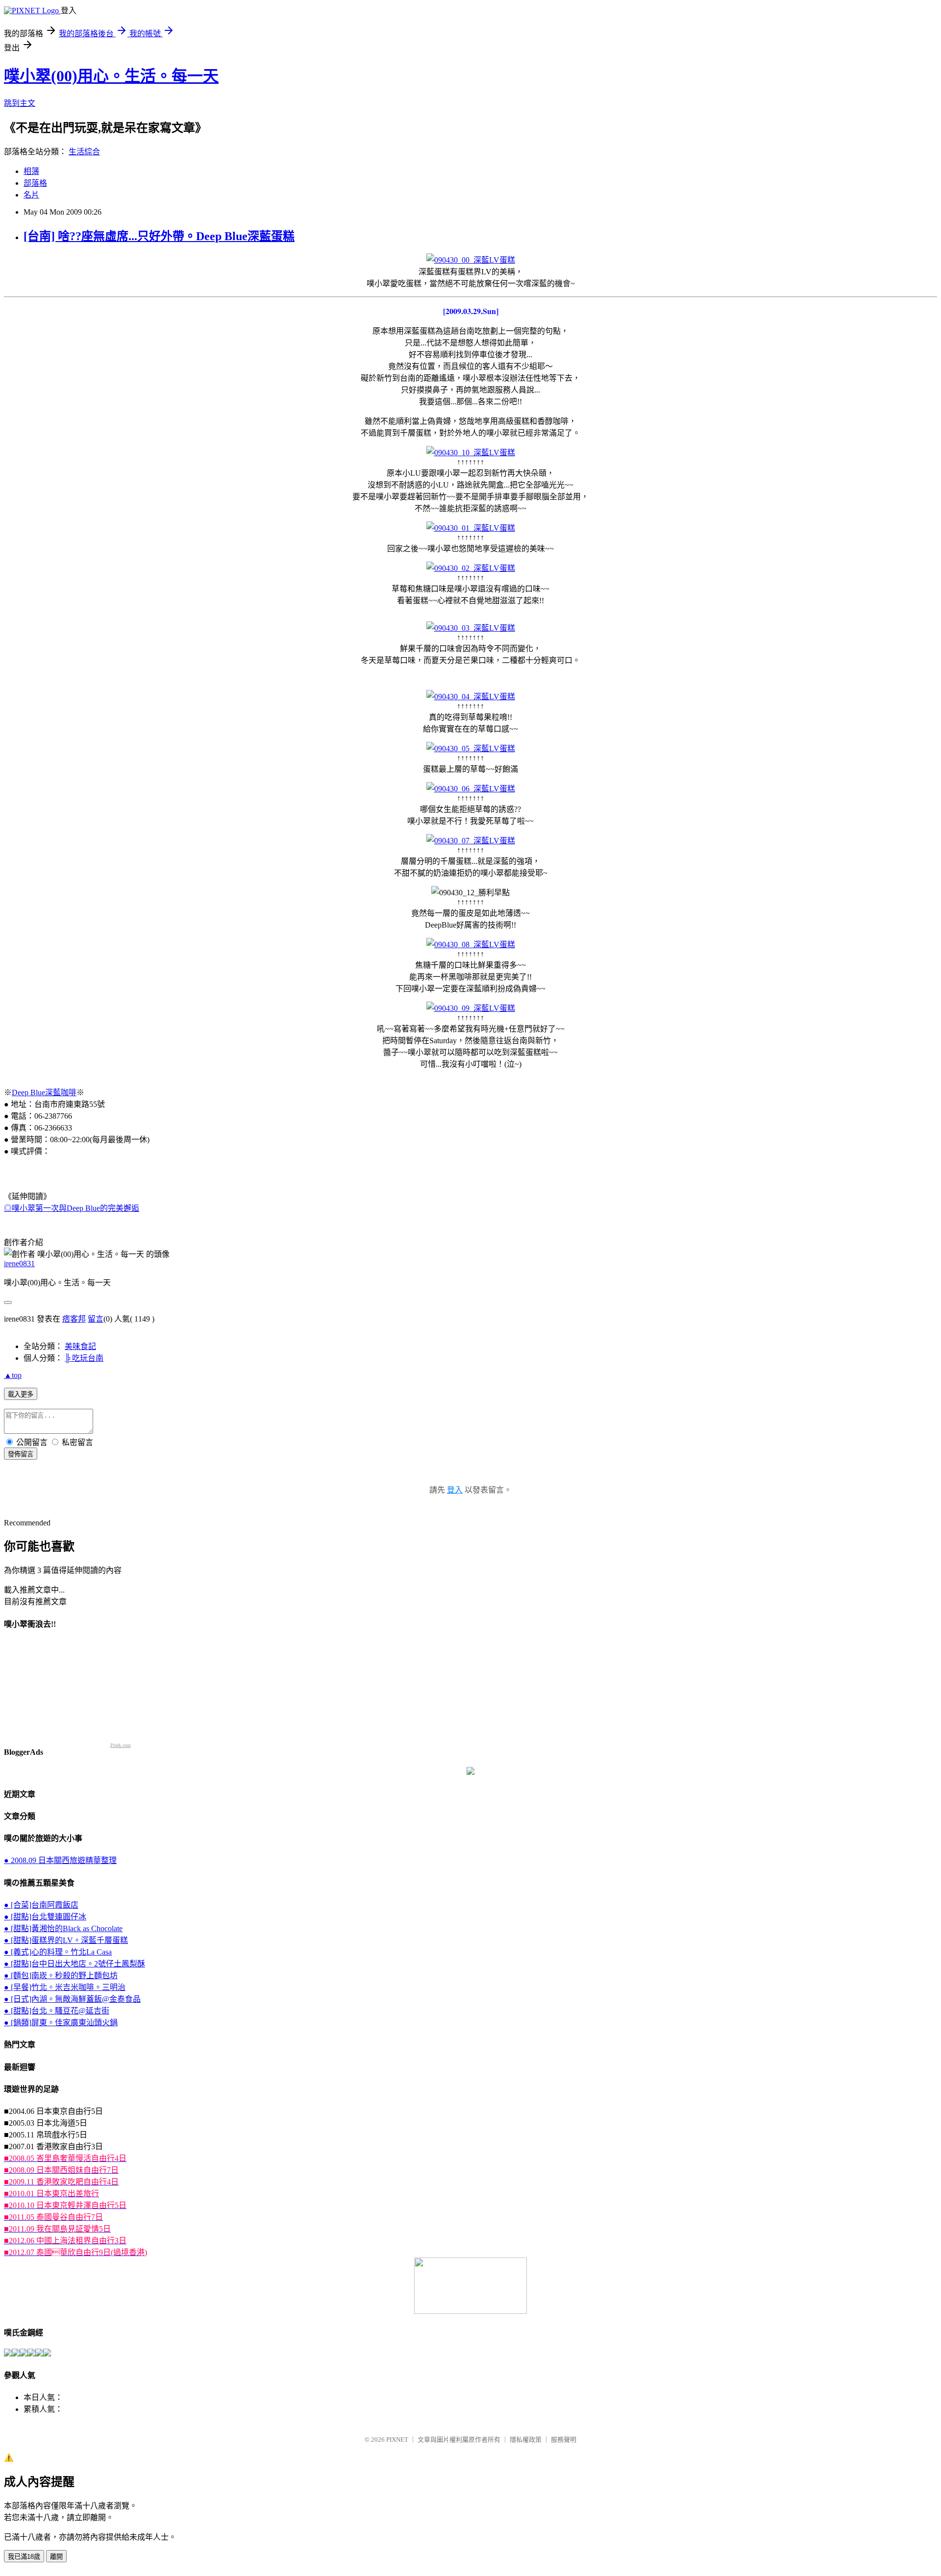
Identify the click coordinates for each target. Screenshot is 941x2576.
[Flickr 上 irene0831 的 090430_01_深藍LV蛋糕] (471, 528)
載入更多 (21, 1394)
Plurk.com (121, 1745)
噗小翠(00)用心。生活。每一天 (111, 76)
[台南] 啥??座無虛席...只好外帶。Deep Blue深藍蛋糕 (159, 236)
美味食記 (80, 1346)
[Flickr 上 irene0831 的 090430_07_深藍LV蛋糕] (471, 841)
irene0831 (19, 1263)
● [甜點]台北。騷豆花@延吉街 (57, 2011)
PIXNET (397, 2440)
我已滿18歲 (24, 2557)
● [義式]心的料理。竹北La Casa (58, 1952)
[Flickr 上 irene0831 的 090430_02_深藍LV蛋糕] (471, 568)
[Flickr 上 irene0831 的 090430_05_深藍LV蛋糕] (471, 748)
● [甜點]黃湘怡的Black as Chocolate (63, 1928)
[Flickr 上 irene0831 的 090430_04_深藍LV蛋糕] (471, 697)
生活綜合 (84, 152)
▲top (13, 1375)
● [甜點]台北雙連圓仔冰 (45, 1917)
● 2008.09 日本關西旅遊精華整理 (60, 1860)
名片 (31, 195)
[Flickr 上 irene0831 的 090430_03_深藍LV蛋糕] (471, 628)
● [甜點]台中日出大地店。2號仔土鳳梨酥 (74, 1964)
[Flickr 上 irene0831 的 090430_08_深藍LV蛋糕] (471, 945)
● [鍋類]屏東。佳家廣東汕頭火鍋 (61, 2023)
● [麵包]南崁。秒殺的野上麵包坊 (61, 1975)
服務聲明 (564, 2440)
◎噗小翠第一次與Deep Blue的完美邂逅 (72, 1208)
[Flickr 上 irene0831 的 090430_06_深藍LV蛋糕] (471, 789)
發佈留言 (21, 1454)
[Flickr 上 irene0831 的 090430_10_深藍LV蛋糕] (471, 453)
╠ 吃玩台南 (84, 1358)
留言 (96, 1319)
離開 (56, 2557)
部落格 (35, 183)
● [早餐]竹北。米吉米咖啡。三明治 (65, 1987)
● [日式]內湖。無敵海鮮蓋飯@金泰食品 (72, 1999)
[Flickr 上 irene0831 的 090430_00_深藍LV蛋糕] (471, 260)
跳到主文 (20, 103)
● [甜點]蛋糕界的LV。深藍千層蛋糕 (66, 1940)
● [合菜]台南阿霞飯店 (41, 1905)
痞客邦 (74, 1319)
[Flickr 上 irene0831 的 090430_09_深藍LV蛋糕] (471, 1008)
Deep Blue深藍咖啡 (44, 1092)
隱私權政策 (526, 2440)
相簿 (31, 171)
